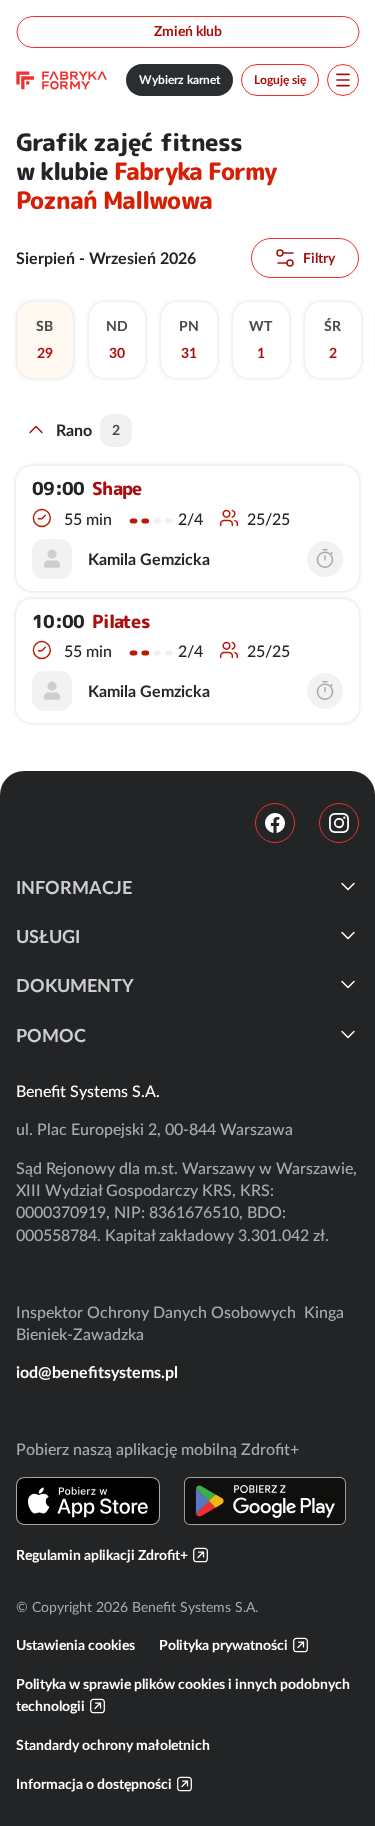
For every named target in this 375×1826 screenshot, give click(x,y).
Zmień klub (188, 31)
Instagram (339, 823)
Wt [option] (260, 340)
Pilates (121, 622)
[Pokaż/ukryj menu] (343, 80)
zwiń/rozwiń (36, 430)
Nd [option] (116, 340)
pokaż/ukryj (348, 886)
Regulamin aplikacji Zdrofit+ (102, 1555)
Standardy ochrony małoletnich (113, 1745)
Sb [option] (44, 340)
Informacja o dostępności (94, 1784)
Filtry (319, 258)
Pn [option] (188, 340)
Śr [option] (332, 340)
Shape (116, 489)
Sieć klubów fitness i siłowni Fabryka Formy (61, 80)
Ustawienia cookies (75, 1645)
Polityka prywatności (223, 1645)
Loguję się (280, 79)
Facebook (275, 823)
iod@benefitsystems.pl (97, 1372)
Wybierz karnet (179, 79)
